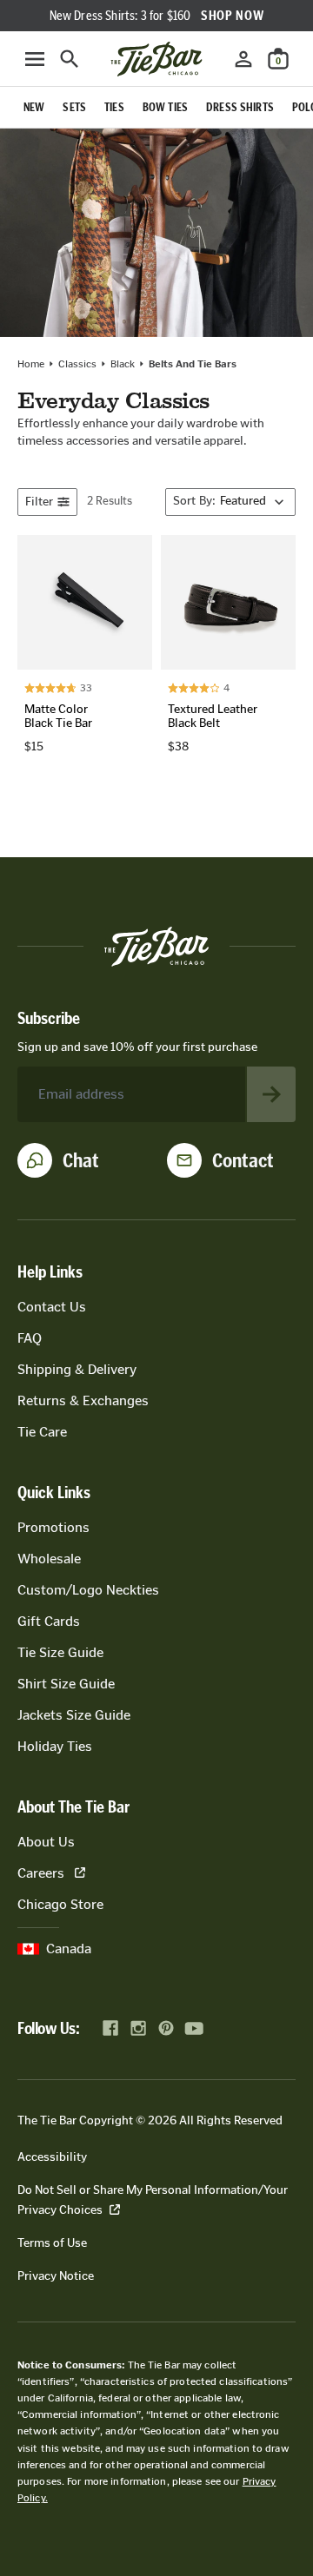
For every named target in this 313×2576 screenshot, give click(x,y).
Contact (243, 1160)
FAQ (30, 1338)
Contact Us (52, 1307)
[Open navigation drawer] (35, 59)
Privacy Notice (56, 2276)
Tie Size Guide (60, 1652)
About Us (46, 1842)
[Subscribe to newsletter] (271, 1094)
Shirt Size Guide (66, 1684)
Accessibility (52, 2157)
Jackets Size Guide (74, 1715)
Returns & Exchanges (83, 1400)
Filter (39, 502)
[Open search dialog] (70, 59)
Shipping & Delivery (77, 1369)
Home (31, 364)
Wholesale (49, 1559)
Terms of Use (52, 2243)
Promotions (53, 1527)
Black (123, 364)
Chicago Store (60, 1904)
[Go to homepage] (156, 59)
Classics (77, 364)
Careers (41, 1873)
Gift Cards (49, 1621)
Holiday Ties (55, 1746)
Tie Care (42, 1432)
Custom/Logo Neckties (88, 1590)
